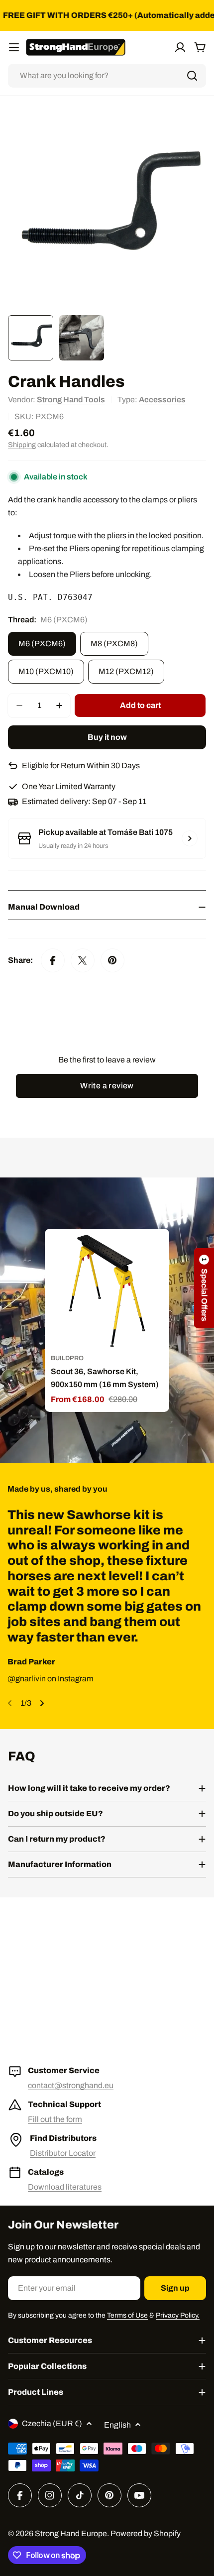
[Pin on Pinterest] (112, 960)
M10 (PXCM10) (46, 671)
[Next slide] (42, 1703)
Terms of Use (127, 2315)
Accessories (162, 400)
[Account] (180, 47)
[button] (204, 1288)
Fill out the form (55, 2119)
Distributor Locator (63, 2153)
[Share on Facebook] (53, 960)
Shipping (22, 445)
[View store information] (190, 838)
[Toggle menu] (14, 47)
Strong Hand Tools (71, 400)
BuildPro (67, 1358)
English (117, 2425)
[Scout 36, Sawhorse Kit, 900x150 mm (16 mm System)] (107, 1291)
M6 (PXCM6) (42, 644)
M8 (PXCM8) (114, 644)
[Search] (192, 76)
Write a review (107, 1086)
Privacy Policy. (178, 2315)
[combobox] (107, 76)
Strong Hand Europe (71, 2533)
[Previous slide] (10, 1703)
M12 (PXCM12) (126, 671)
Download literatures (65, 2187)
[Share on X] (83, 960)
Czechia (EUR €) (52, 2423)
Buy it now (107, 737)
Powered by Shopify (146, 2533)
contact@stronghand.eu (71, 2085)
